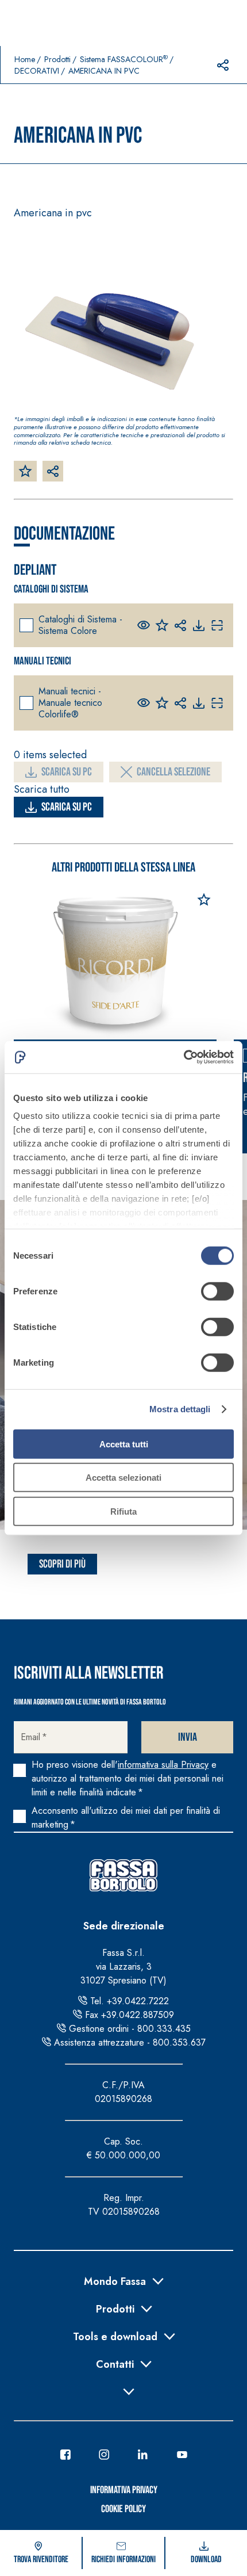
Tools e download (115, 2336)
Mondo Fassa (115, 2280)
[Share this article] (223, 65)
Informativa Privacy (124, 2490)
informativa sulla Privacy (163, 1765)
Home (25, 59)
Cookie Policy (123, 2509)
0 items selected (50, 755)
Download (206, 2560)
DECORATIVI (37, 71)
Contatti (115, 2363)
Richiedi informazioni (123, 2560)
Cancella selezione (173, 772)
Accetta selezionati (123, 1478)
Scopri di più (62, 1564)
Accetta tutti (124, 1444)
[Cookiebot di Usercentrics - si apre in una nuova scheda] (184, 1057)
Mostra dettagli (180, 1409)
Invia (188, 1737)
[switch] (217, 1291)
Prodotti (57, 59)
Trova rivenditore (41, 2560)
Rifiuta (123, 1511)
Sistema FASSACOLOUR (124, 59)
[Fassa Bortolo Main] (123, 1875)
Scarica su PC (67, 772)
